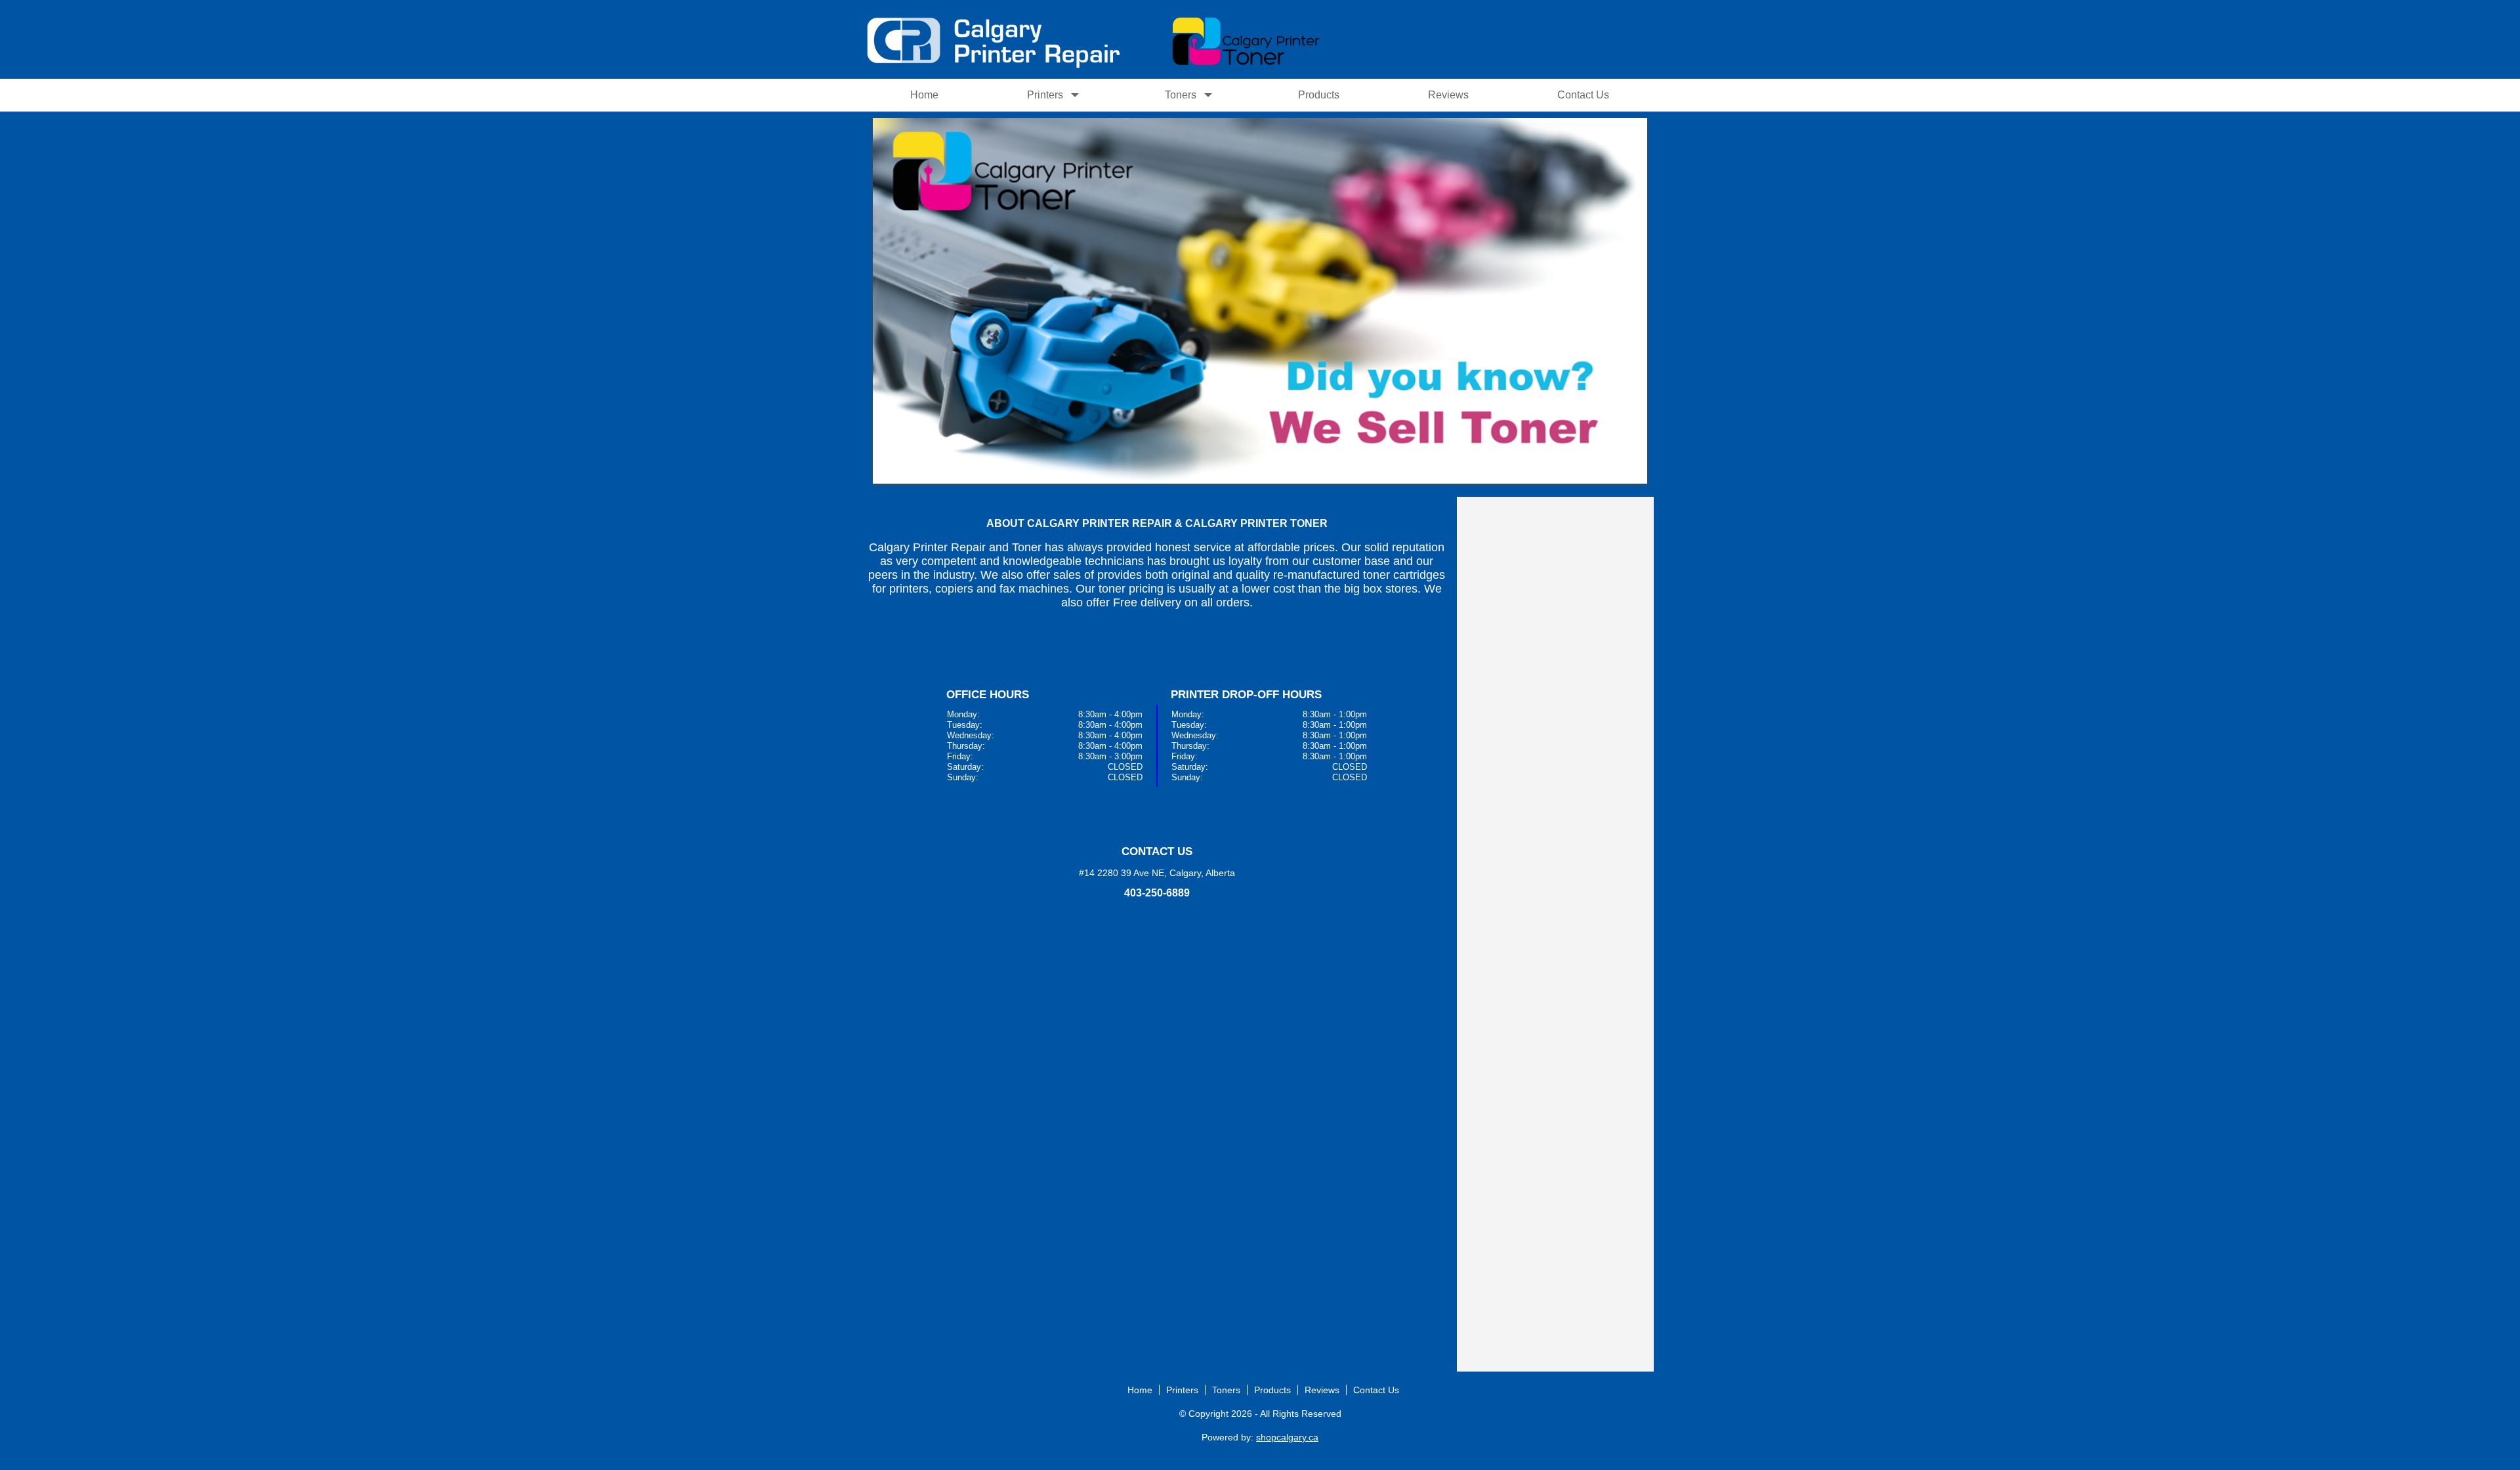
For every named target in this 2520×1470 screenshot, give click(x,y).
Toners (1181, 95)
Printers (1045, 95)
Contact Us (1583, 95)
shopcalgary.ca (1287, 1437)
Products (1319, 95)
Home (924, 95)
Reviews (1448, 95)
